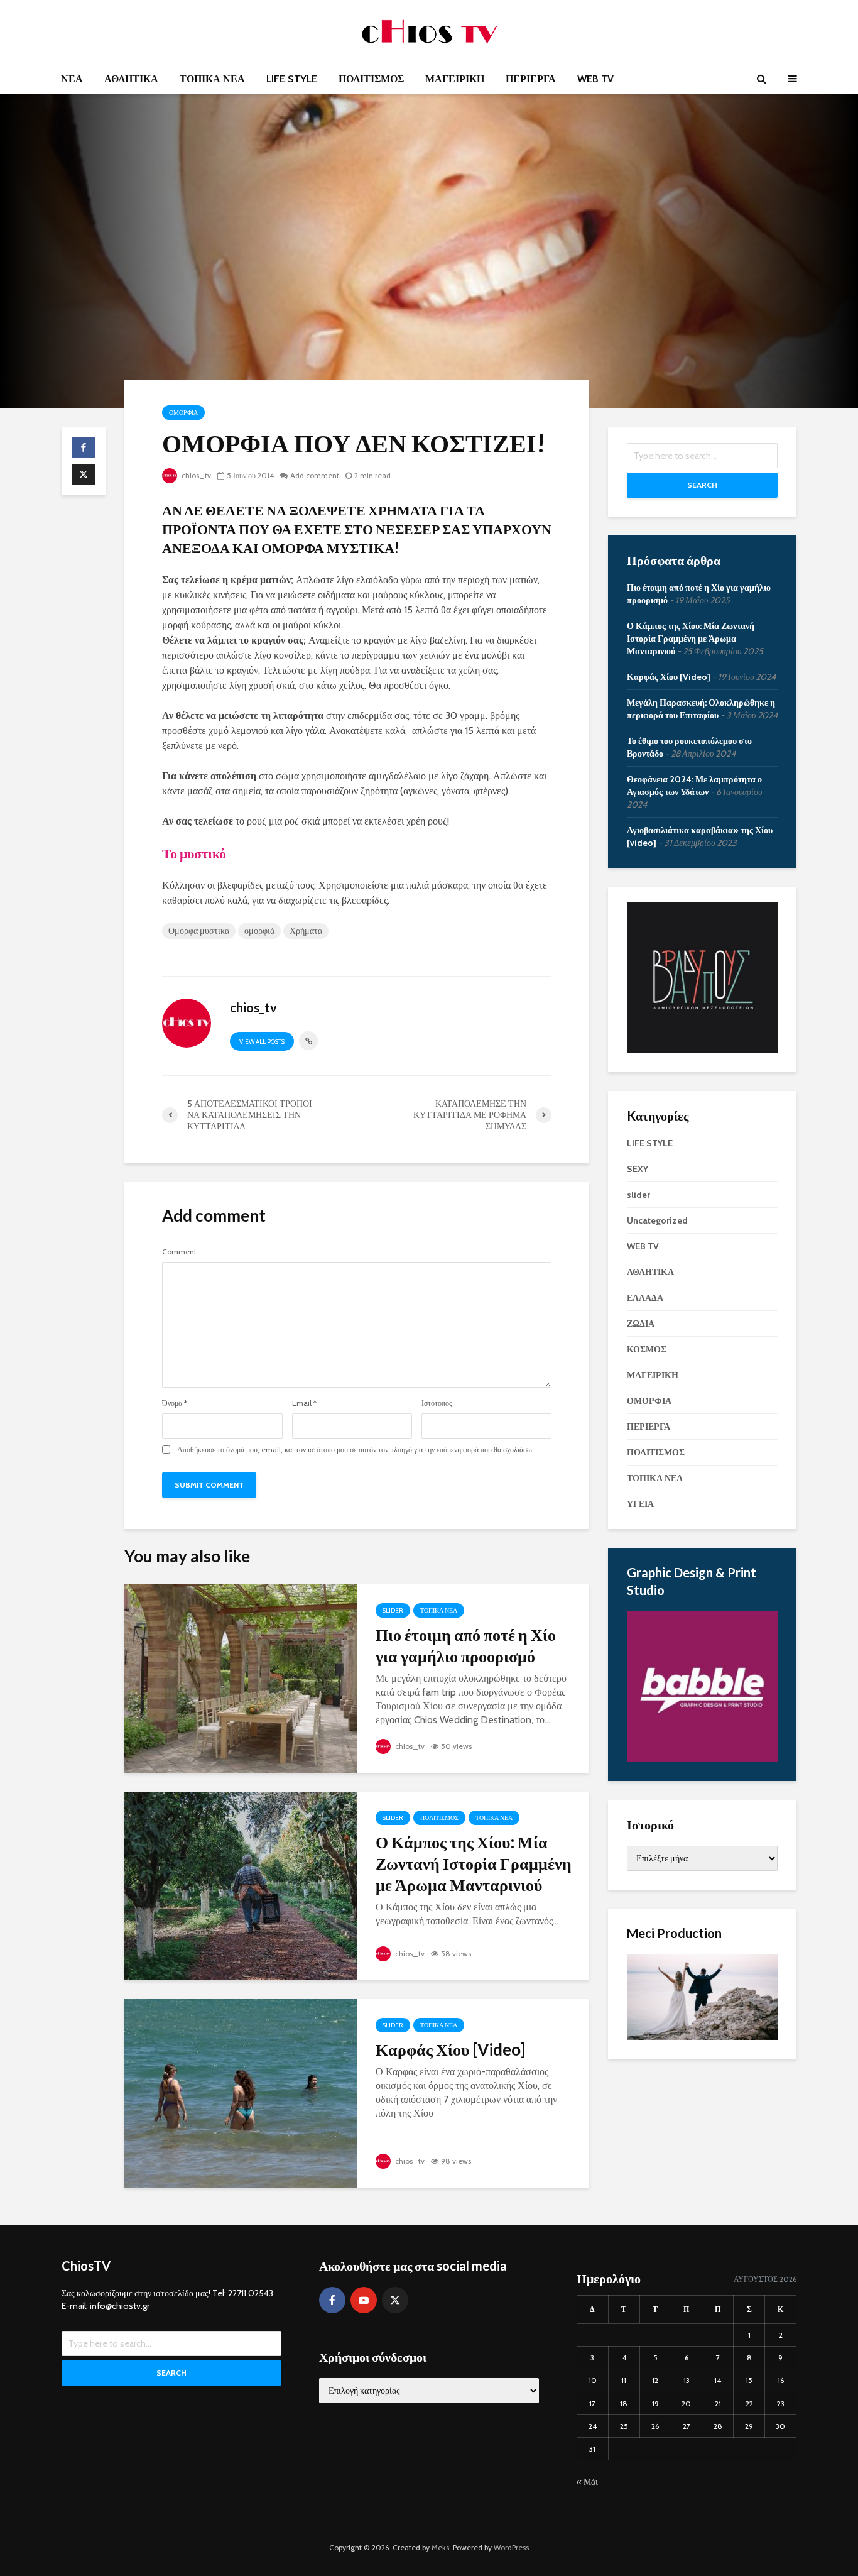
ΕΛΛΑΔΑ (645, 1298)
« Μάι (587, 2482)
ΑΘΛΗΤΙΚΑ (131, 79)
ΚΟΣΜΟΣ (647, 1349)
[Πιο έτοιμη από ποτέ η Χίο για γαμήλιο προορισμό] (241, 1678)
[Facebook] (332, 2300)
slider (393, 1610)
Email (304, 1403)
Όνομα (175, 1403)
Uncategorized (657, 1220)
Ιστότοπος (437, 1403)
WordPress (511, 2547)
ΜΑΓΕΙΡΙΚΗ (455, 79)
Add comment (315, 475)
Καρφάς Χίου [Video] (450, 2049)
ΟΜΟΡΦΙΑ (183, 413)
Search (702, 485)
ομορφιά (259, 931)
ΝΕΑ (72, 79)
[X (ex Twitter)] (395, 2300)
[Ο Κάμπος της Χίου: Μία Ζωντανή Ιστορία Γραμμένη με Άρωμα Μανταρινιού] (241, 1885)
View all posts (262, 1042)
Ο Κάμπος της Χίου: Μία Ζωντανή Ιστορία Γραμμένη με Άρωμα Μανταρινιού (474, 1863)
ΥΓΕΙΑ (640, 1504)
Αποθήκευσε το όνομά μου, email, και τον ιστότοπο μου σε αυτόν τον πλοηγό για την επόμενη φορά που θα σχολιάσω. (356, 1450)
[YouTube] (364, 2300)
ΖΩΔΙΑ (641, 1324)
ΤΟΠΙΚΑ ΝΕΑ (212, 79)
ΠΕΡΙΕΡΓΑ (531, 79)
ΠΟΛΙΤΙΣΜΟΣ (371, 79)
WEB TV (595, 79)
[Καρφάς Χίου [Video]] (241, 2092)
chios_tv (195, 475)
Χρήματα (306, 931)
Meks (440, 2547)
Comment (179, 1252)
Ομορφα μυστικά (199, 931)
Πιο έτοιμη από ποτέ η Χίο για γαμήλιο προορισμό (466, 1645)
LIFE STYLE (292, 79)
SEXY (638, 1169)
